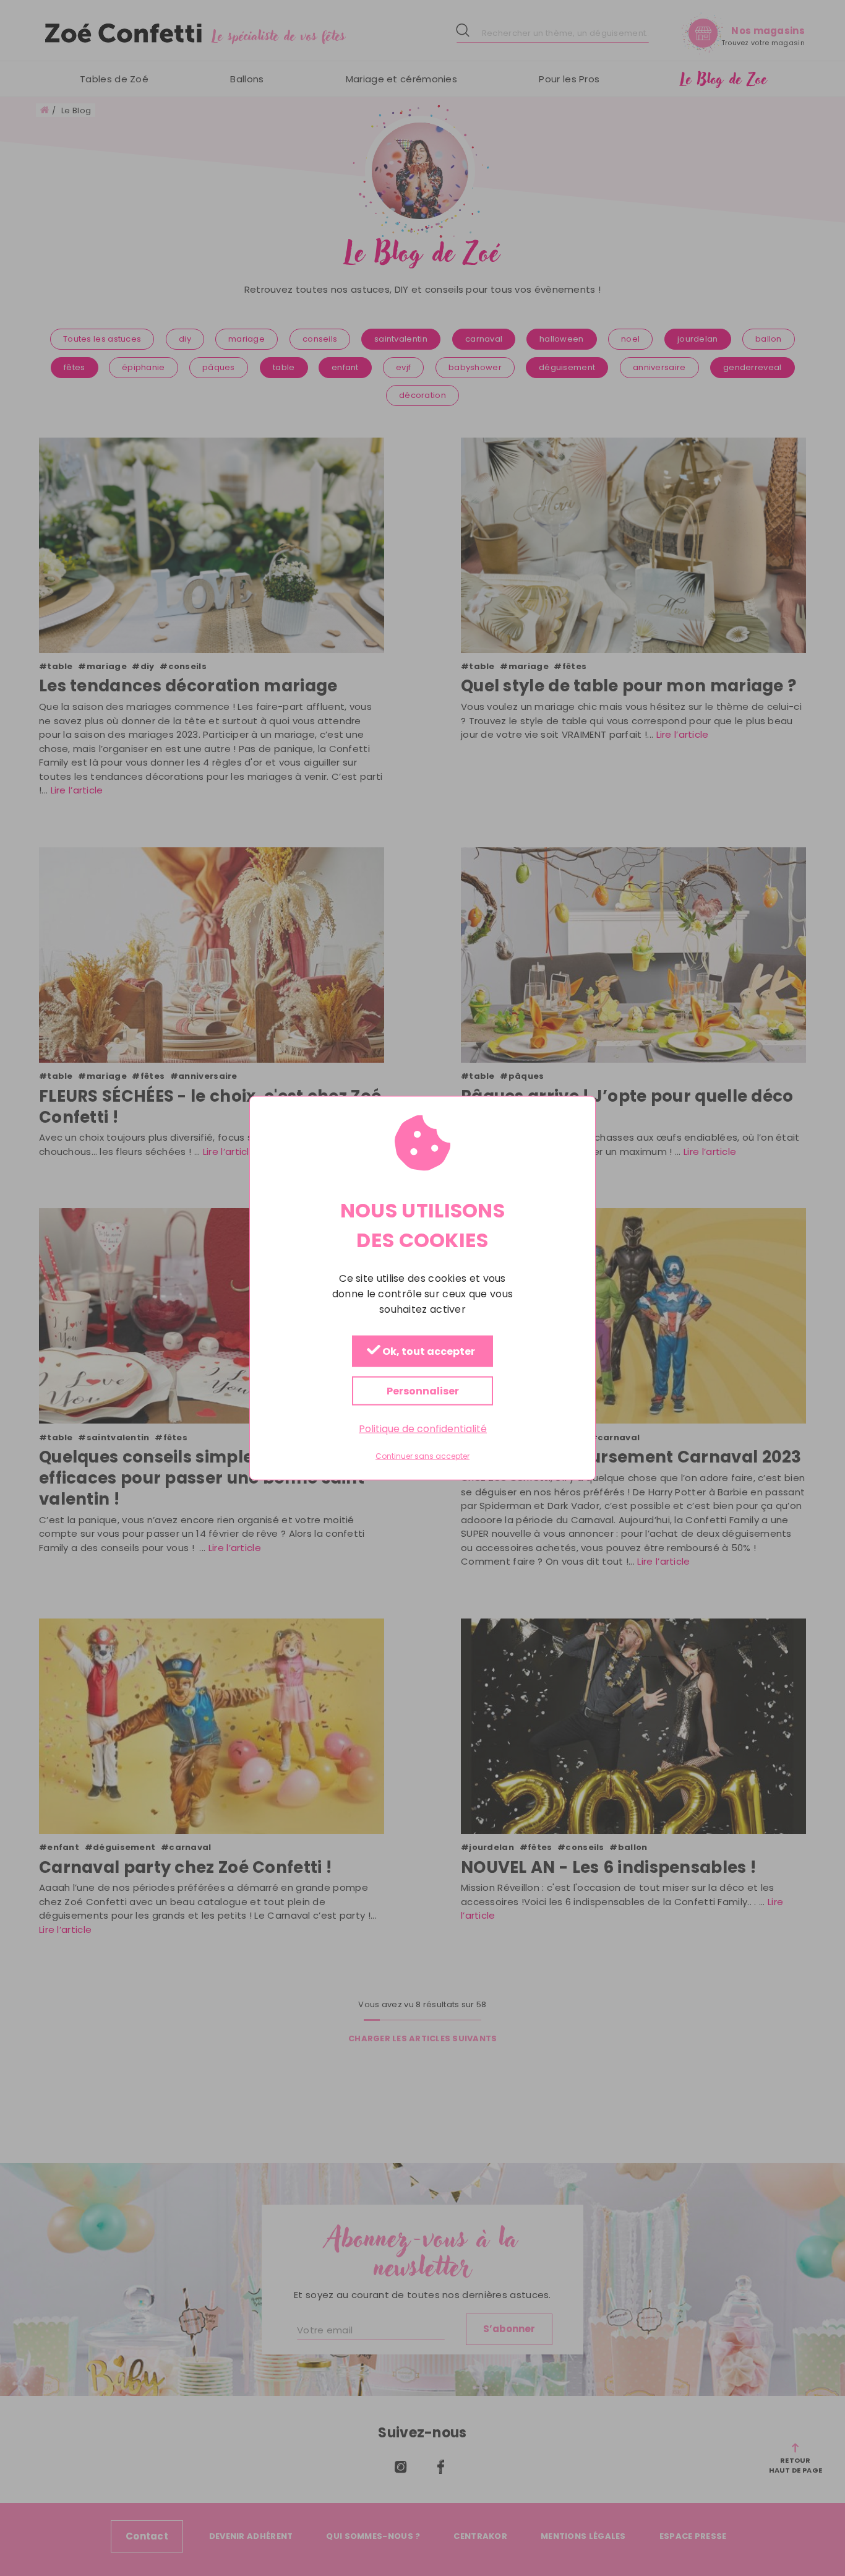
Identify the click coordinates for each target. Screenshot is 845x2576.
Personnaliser (423, 1390)
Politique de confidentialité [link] (423, 1428)
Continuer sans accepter (422, 1456)
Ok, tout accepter (428, 1351)
